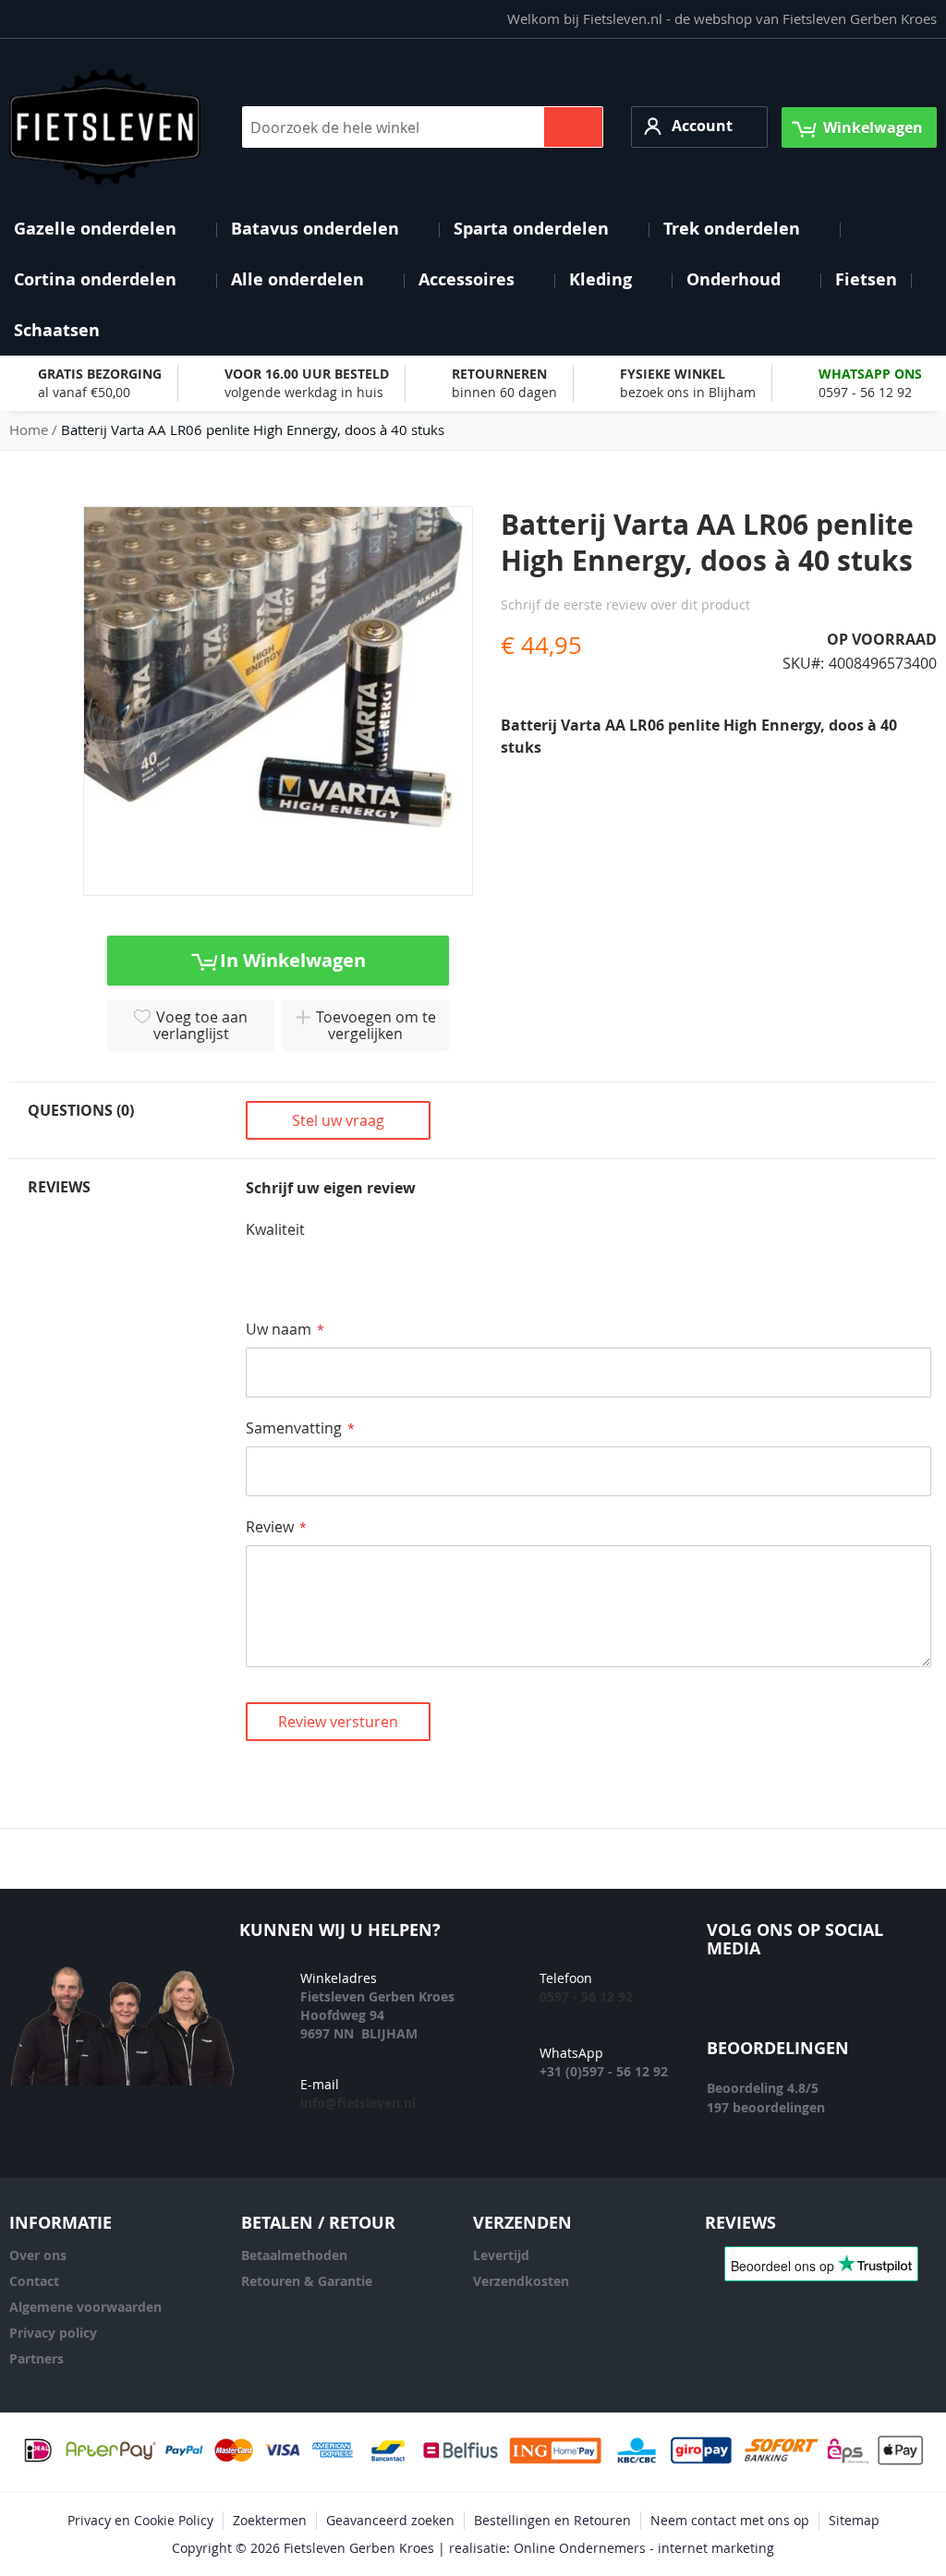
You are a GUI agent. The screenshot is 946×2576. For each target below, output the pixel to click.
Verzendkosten (521, 2281)
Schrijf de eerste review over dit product (625, 605)
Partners (36, 2358)
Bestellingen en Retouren (552, 2520)
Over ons (38, 2255)
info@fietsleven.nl (358, 2103)
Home (29, 429)
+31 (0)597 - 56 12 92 (604, 2071)
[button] (699, 127)
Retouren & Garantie (307, 2281)
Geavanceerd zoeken (390, 2520)
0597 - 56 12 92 (865, 392)
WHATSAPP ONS (870, 374)
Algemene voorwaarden (85, 2307)
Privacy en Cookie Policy (140, 2520)
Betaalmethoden (294, 2255)
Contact (34, 2281)
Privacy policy (53, 2333)
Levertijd (501, 2255)
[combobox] (423, 127)
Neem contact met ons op (730, 2520)
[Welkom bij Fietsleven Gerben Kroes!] (105, 127)
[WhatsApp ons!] (899, 2004)
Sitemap (854, 2520)
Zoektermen (270, 2520)
